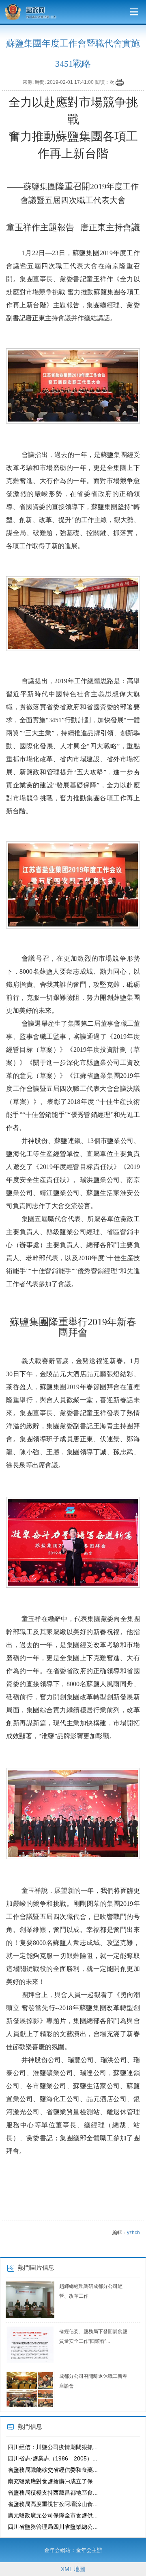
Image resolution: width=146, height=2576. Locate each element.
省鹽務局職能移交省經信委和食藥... (53, 2470)
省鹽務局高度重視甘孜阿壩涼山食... (53, 2504)
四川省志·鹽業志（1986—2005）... (53, 2458)
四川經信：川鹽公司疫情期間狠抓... (53, 2447)
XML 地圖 (73, 2569)
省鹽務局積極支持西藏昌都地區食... (53, 2493)
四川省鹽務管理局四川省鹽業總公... (53, 2527)
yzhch (133, 2233)
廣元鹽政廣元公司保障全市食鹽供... (53, 2515)
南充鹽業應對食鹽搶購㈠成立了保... (53, 2481)
